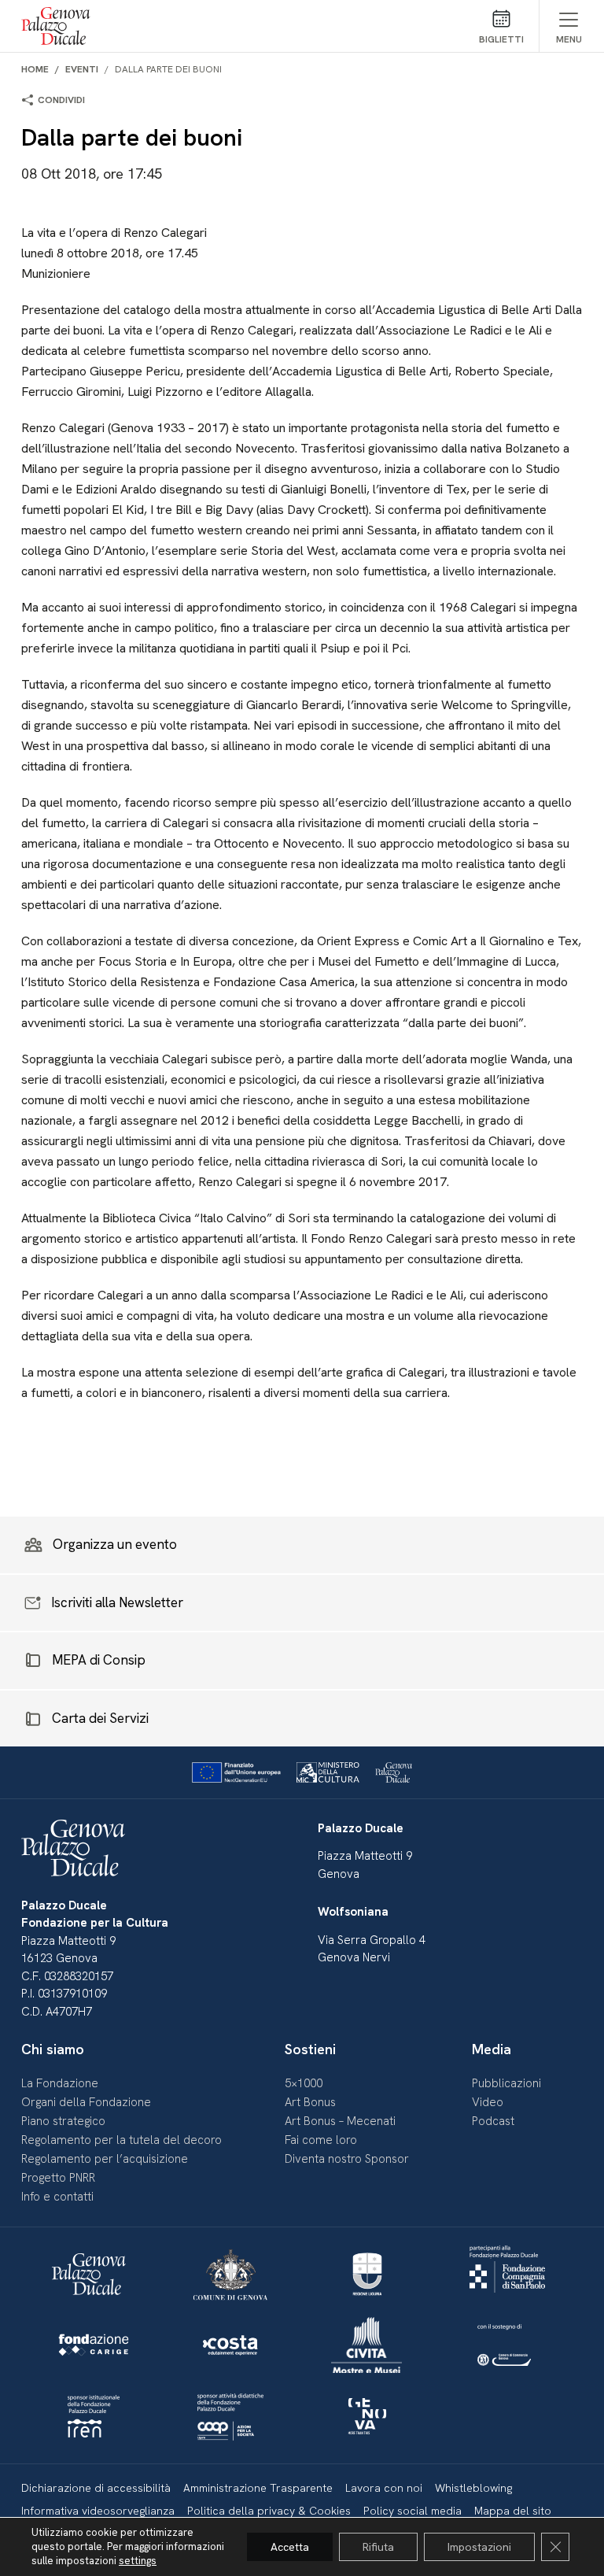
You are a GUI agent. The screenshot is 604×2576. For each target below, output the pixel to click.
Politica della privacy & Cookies (269, 2511)
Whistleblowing (473, 2488)
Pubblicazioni (506, 2083)
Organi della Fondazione (86, 2102)
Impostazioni (479, 2547)
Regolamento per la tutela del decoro (122, 2140)
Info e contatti (57, 2197)
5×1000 (304, 2083)
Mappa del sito (513, 2511)
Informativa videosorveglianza (98, 2511)
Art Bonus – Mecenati (340, 2121)
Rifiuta (378, 2547)
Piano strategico (63, 2121)
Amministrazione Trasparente (258, 2488)
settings (138, 2561)
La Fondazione (60, 2083)
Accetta (290, 2547)
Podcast (493, 2121)
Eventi (82, 69)
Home (35, 69)
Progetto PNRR (58, 2178)
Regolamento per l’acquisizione (105, 2159)
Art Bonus (310, 2102)
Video (488, 2102)
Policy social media (412, 2511)
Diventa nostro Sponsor (347, 2159)
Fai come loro (321, 2140)
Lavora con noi (384, 2488)
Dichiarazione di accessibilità (96, 2488)
